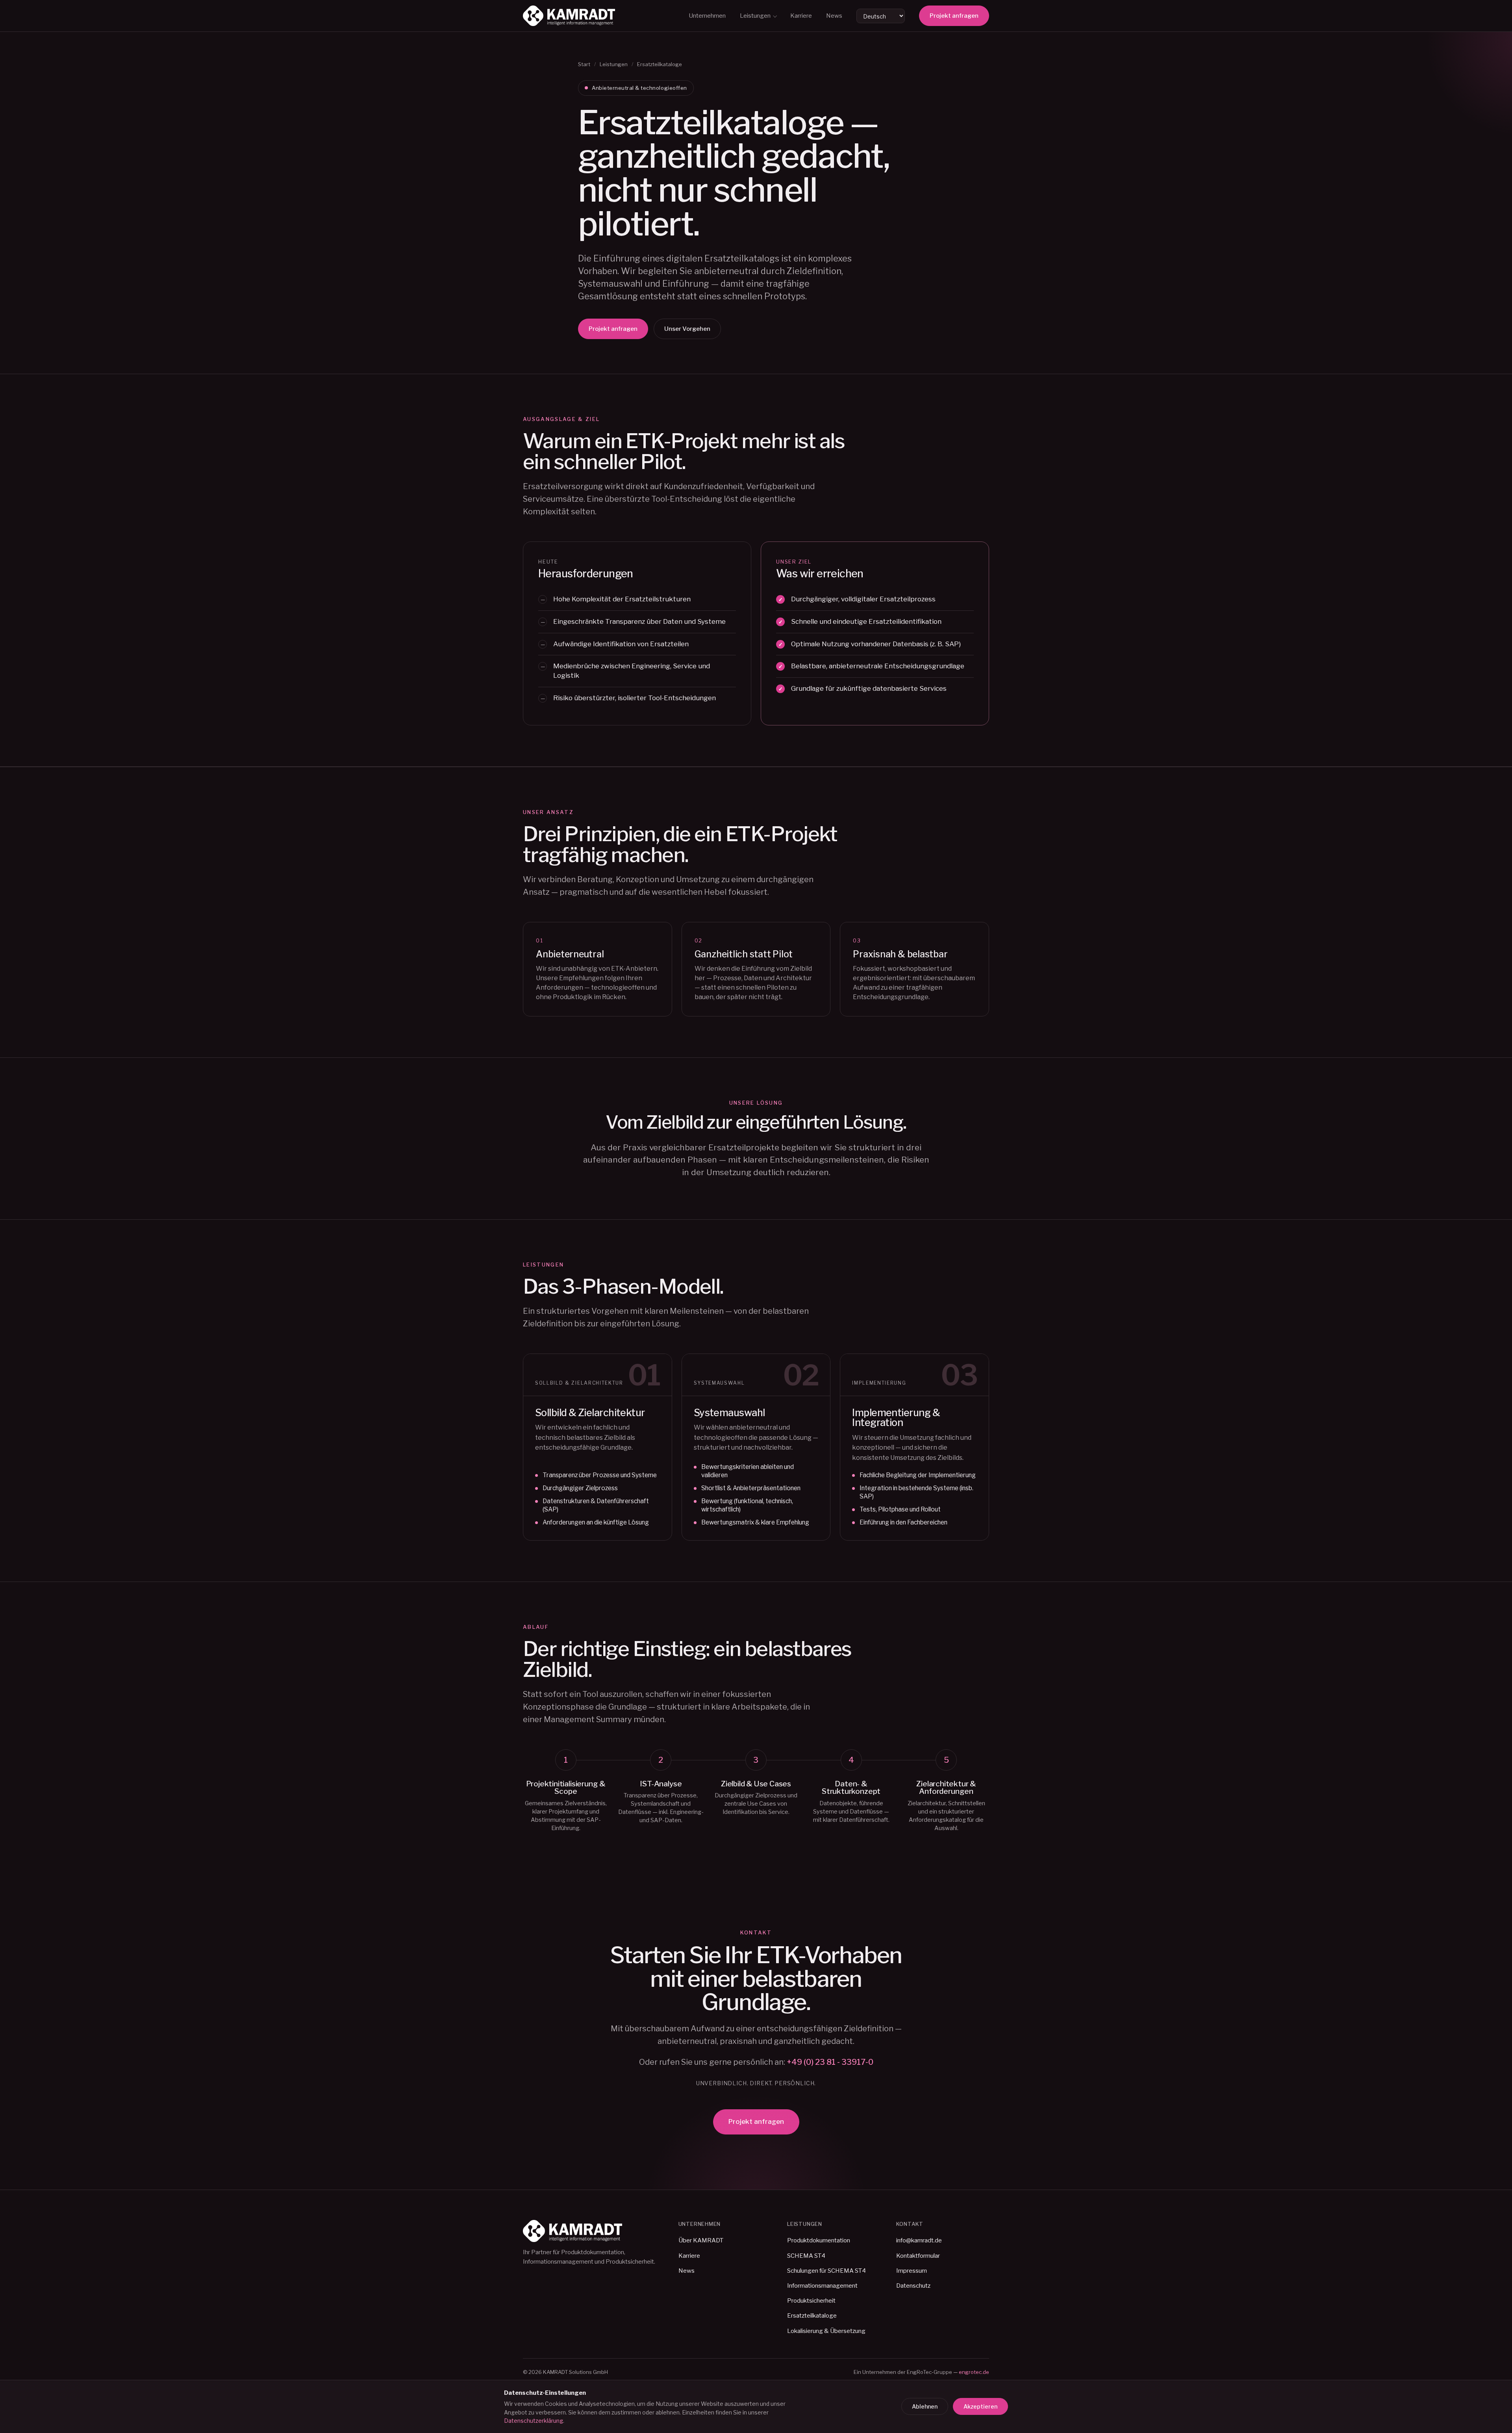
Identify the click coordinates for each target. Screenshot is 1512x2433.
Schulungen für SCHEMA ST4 (826, 2271)
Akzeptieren (980, 2406)
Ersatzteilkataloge (812, 2316)
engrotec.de (974, 2372)
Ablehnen (925, 2406)
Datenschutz (913, 2286)
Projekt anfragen (954, 16)
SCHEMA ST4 (806, 2256)
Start (584, 64)
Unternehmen (707, 16)
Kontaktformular (918, 2256)
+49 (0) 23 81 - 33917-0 (830, 2062)
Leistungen (755, 16)
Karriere (801, 16)
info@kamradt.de (919, 2240)
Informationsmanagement (822, 2286)
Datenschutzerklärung (534, 2421)
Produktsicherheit (811, 2301)
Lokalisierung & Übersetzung (826, 2331)
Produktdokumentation (819, 2240)
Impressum (912, 2271)
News (834, 16)
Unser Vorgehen (687, 329)
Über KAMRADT (701, 2240)
